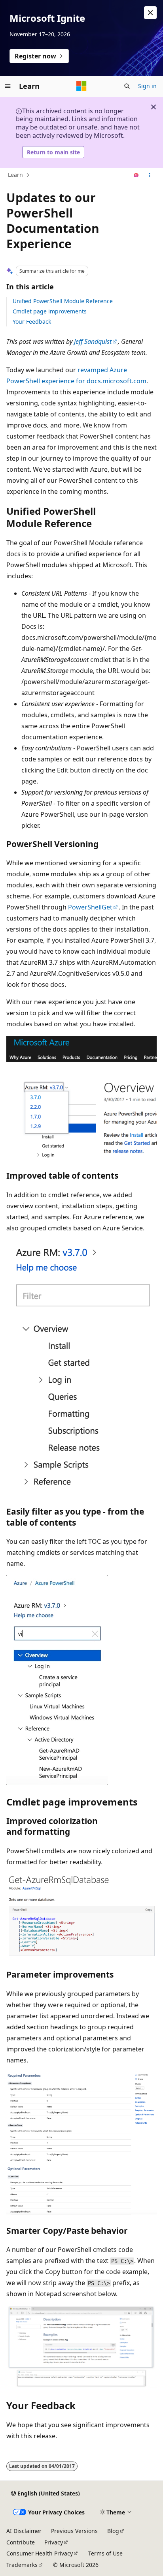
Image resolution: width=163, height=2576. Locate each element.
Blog (113, 2531)
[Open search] (127, 86)
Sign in (147, 86)
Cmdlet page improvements (50, 311)
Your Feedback (32, 322)
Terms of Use (105, 2553)
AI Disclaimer (24, 2531)
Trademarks (22, 2565)
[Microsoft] (81, 86)
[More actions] (150, 175)
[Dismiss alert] (150, 13)
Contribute (21, 2542)
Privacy (54, 2542)
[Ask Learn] (136, 175)
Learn (15, 175)
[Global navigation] (8, 86)
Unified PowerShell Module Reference (63, 301)
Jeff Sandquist (93, 341)
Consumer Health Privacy (40, 2553)
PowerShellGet (90, 907)
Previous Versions (74, 2531)
